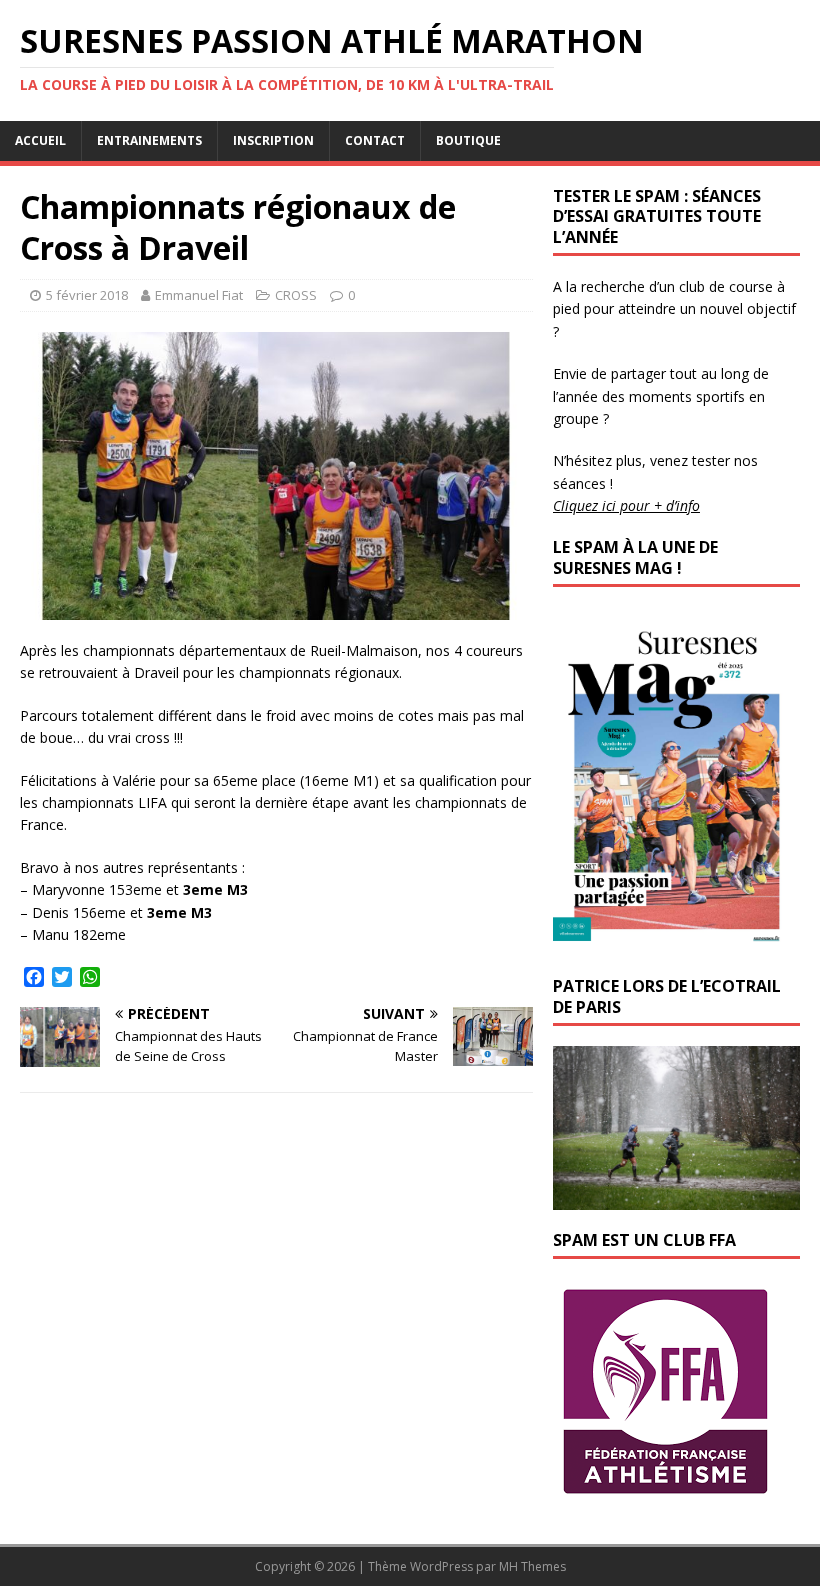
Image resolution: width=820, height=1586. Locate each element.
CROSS (296, 295)
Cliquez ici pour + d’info (626, 505)
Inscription (273, 140)
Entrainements (149, 140)
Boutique (468, 140)
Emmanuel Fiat (199, 295)
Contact (375, 140)
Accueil (40, 140)
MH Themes (532, 1566)
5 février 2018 (87, 295)
